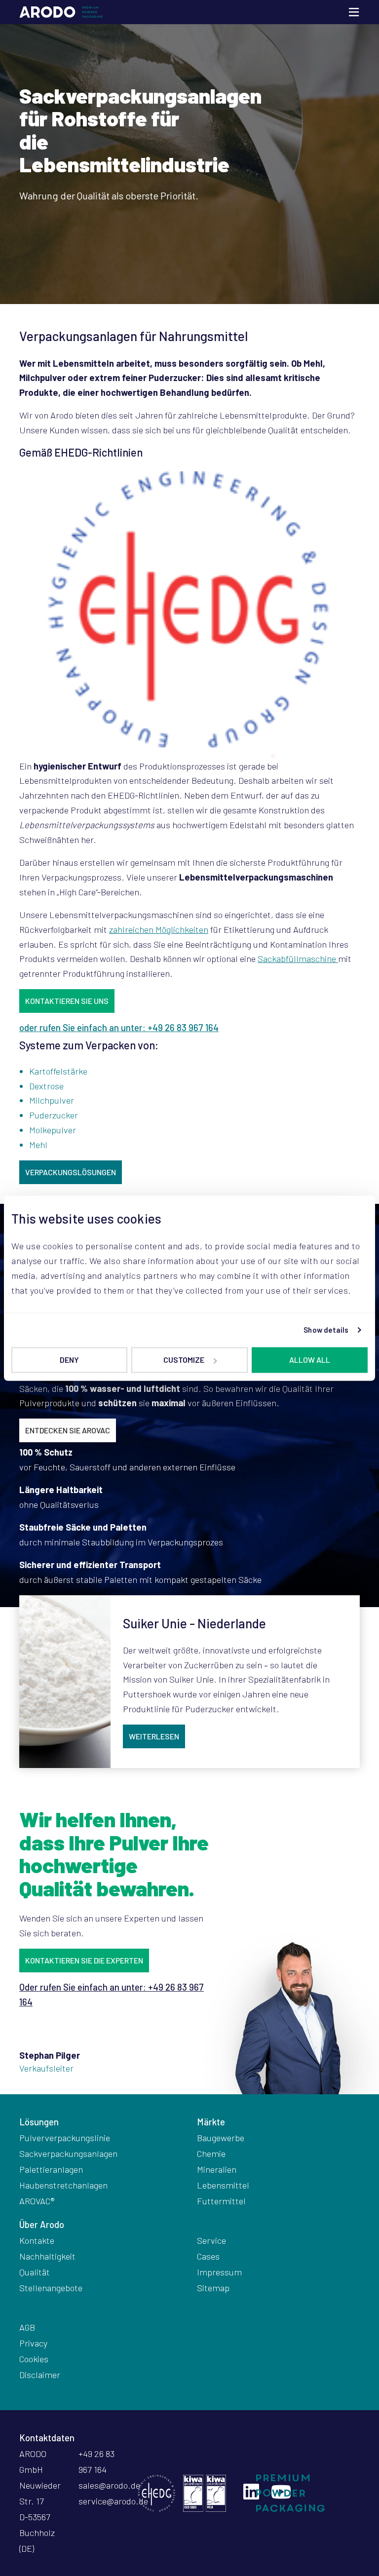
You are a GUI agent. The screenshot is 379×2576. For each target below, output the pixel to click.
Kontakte (37, 2240)
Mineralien (217, 2169)
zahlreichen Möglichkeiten (159, 929)
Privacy (33, 2343)
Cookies (34, 2359)
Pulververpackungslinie (65, 2138)
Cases (208, 2256)
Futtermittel (221, 2201)
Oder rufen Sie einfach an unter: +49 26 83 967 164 (112, 1995)
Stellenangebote (51, 2288)
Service (211, 2240)
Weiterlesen (154, 1736)
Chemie (211, 2153)
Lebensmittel (223, 2185)
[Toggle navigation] (354, 12)
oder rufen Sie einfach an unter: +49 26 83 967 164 (119, 1028)
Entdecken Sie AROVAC (68, 1430)
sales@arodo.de (109, 2485)
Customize (184, 1360)
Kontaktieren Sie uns (67, 1001)
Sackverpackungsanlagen (68, 2153)
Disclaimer (40, 2375)
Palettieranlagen (51, 2169)
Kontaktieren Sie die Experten (84, 1960)
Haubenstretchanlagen (63, 2185)
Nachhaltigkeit (47, 2256)
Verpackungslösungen (71, 1172)
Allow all (310, 1360)
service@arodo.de (113, 2501)
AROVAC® (37, 2201)
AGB (27, 2327)
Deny (69, 1360)
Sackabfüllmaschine (298, 959)
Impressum (219, 2272)
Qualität (35, 2272)
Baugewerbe (221, 2138)
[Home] (61, 12)
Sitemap (213, 2288)
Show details (326, 1330)
